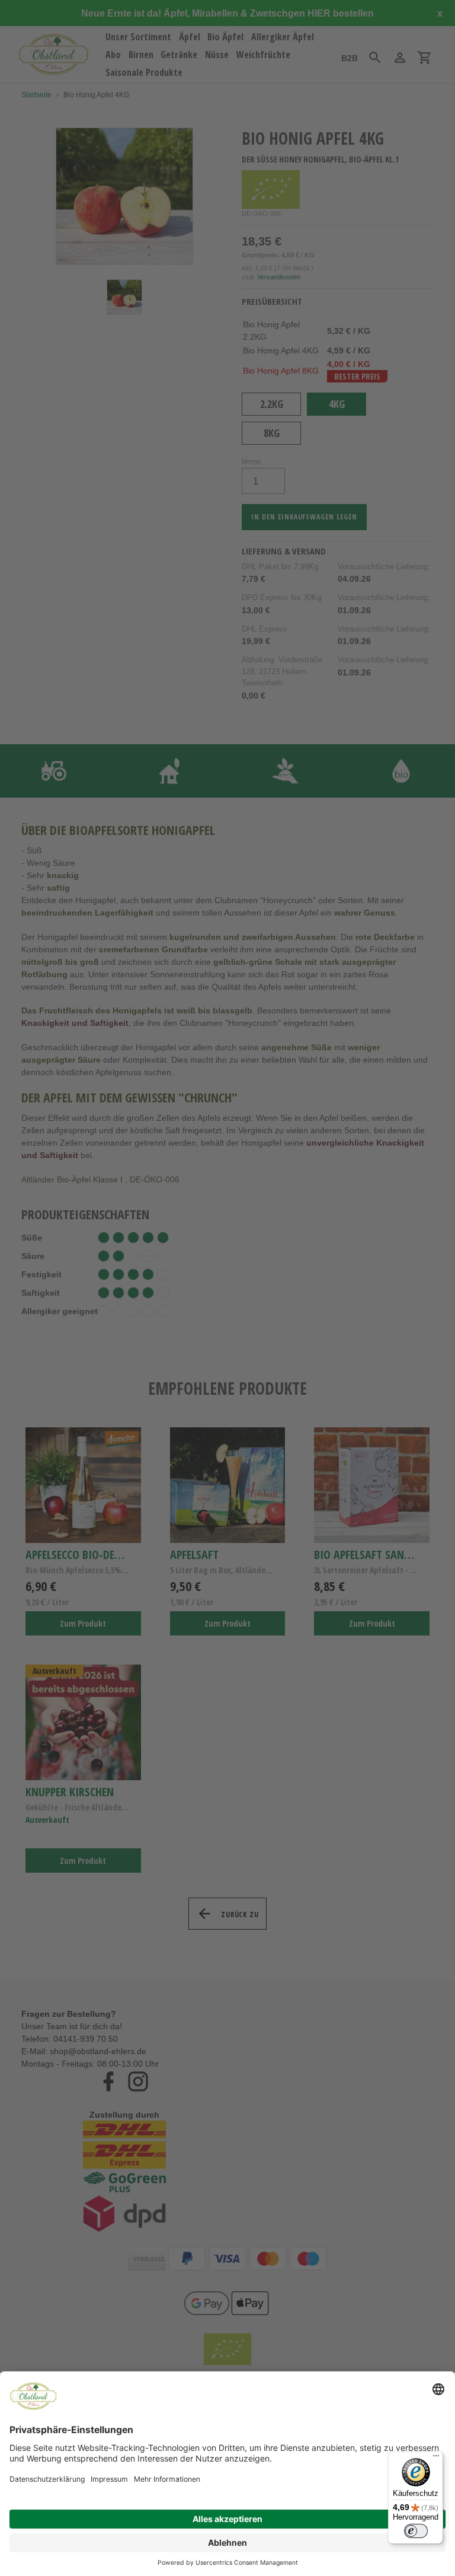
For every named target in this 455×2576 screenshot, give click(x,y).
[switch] (416, 2531)
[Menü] (436, 2459)
